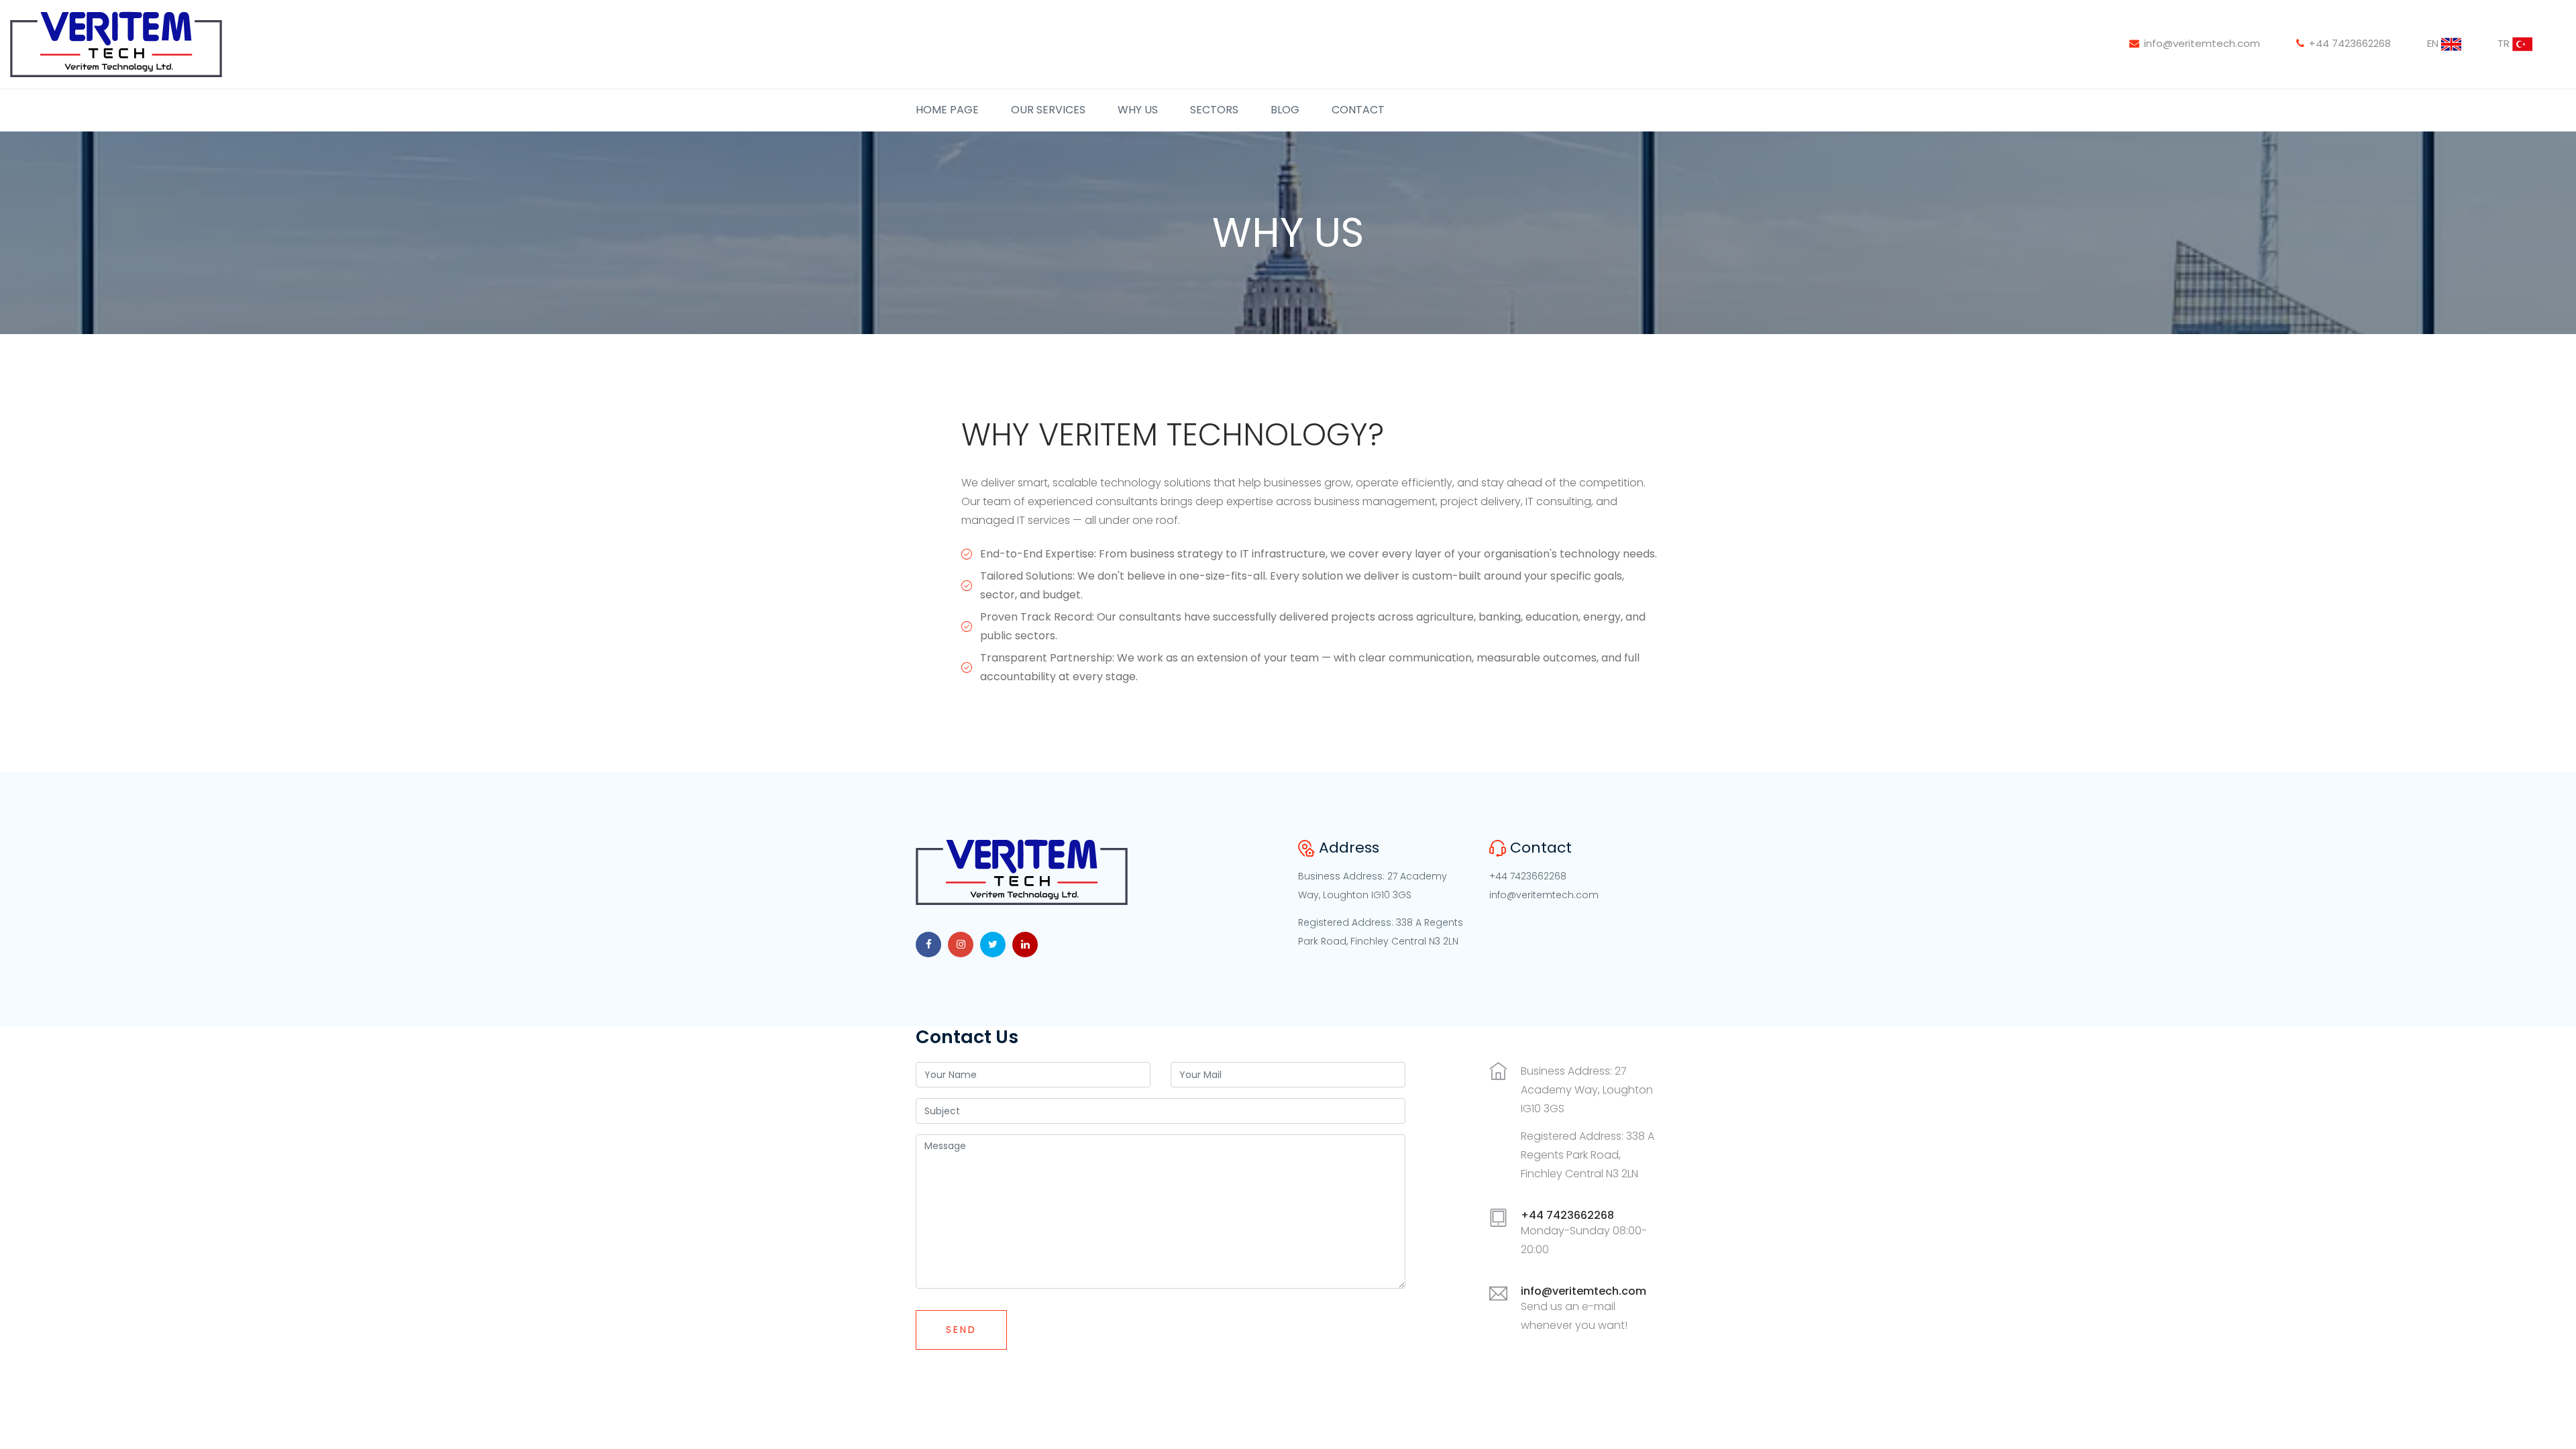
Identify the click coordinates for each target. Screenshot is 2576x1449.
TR (2505, 43)
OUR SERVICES (1048, 110)
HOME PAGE (947, 110)
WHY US (1138, 110)
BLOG (1285, 110)
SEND (961, 1330)
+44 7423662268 (2350, 43)
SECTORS (1214, 110)
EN (2434, 43)
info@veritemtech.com (2202, 43)
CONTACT (1358, 110)
